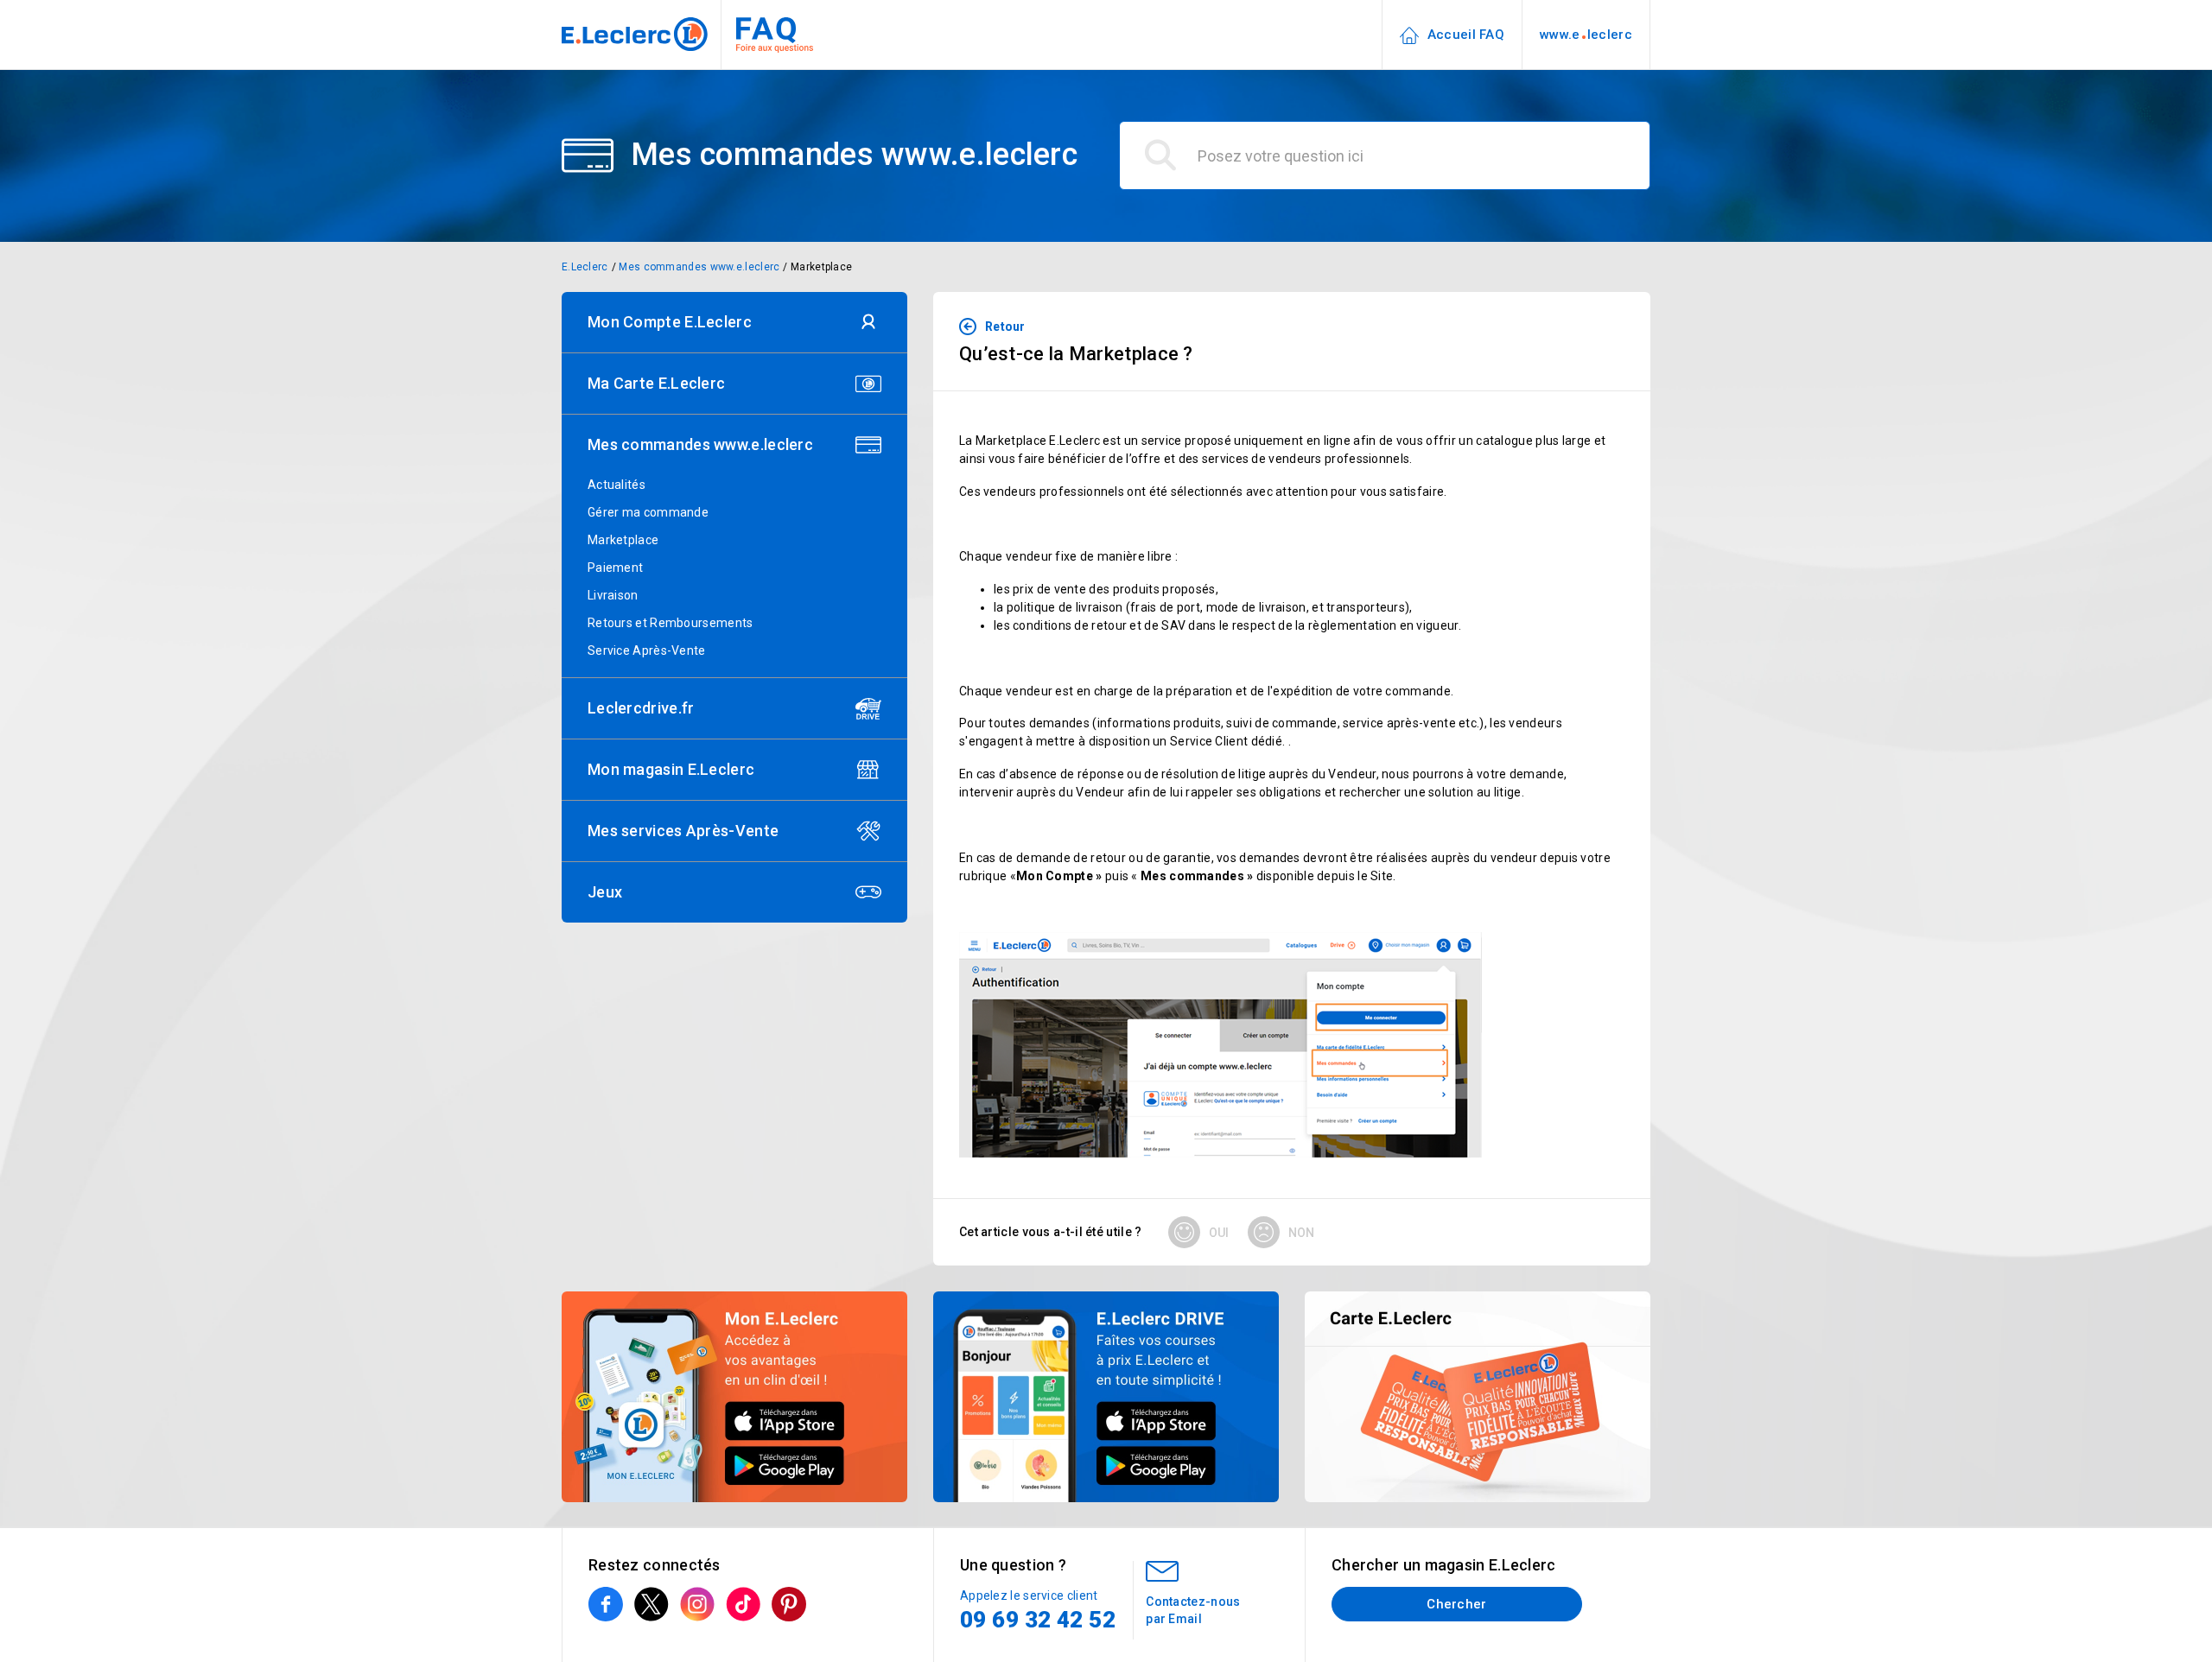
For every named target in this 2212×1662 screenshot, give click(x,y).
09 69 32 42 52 (1038, 1620)
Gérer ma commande (648, 512)
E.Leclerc (585, 267)
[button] (734, 322)
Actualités (617, 485)
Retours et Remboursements (671, 623)
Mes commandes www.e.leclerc (699, 267)
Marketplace (821, 267)
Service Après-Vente (647, 650)
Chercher (1456, 1604)
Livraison (613, 595)
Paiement (615, 568)
